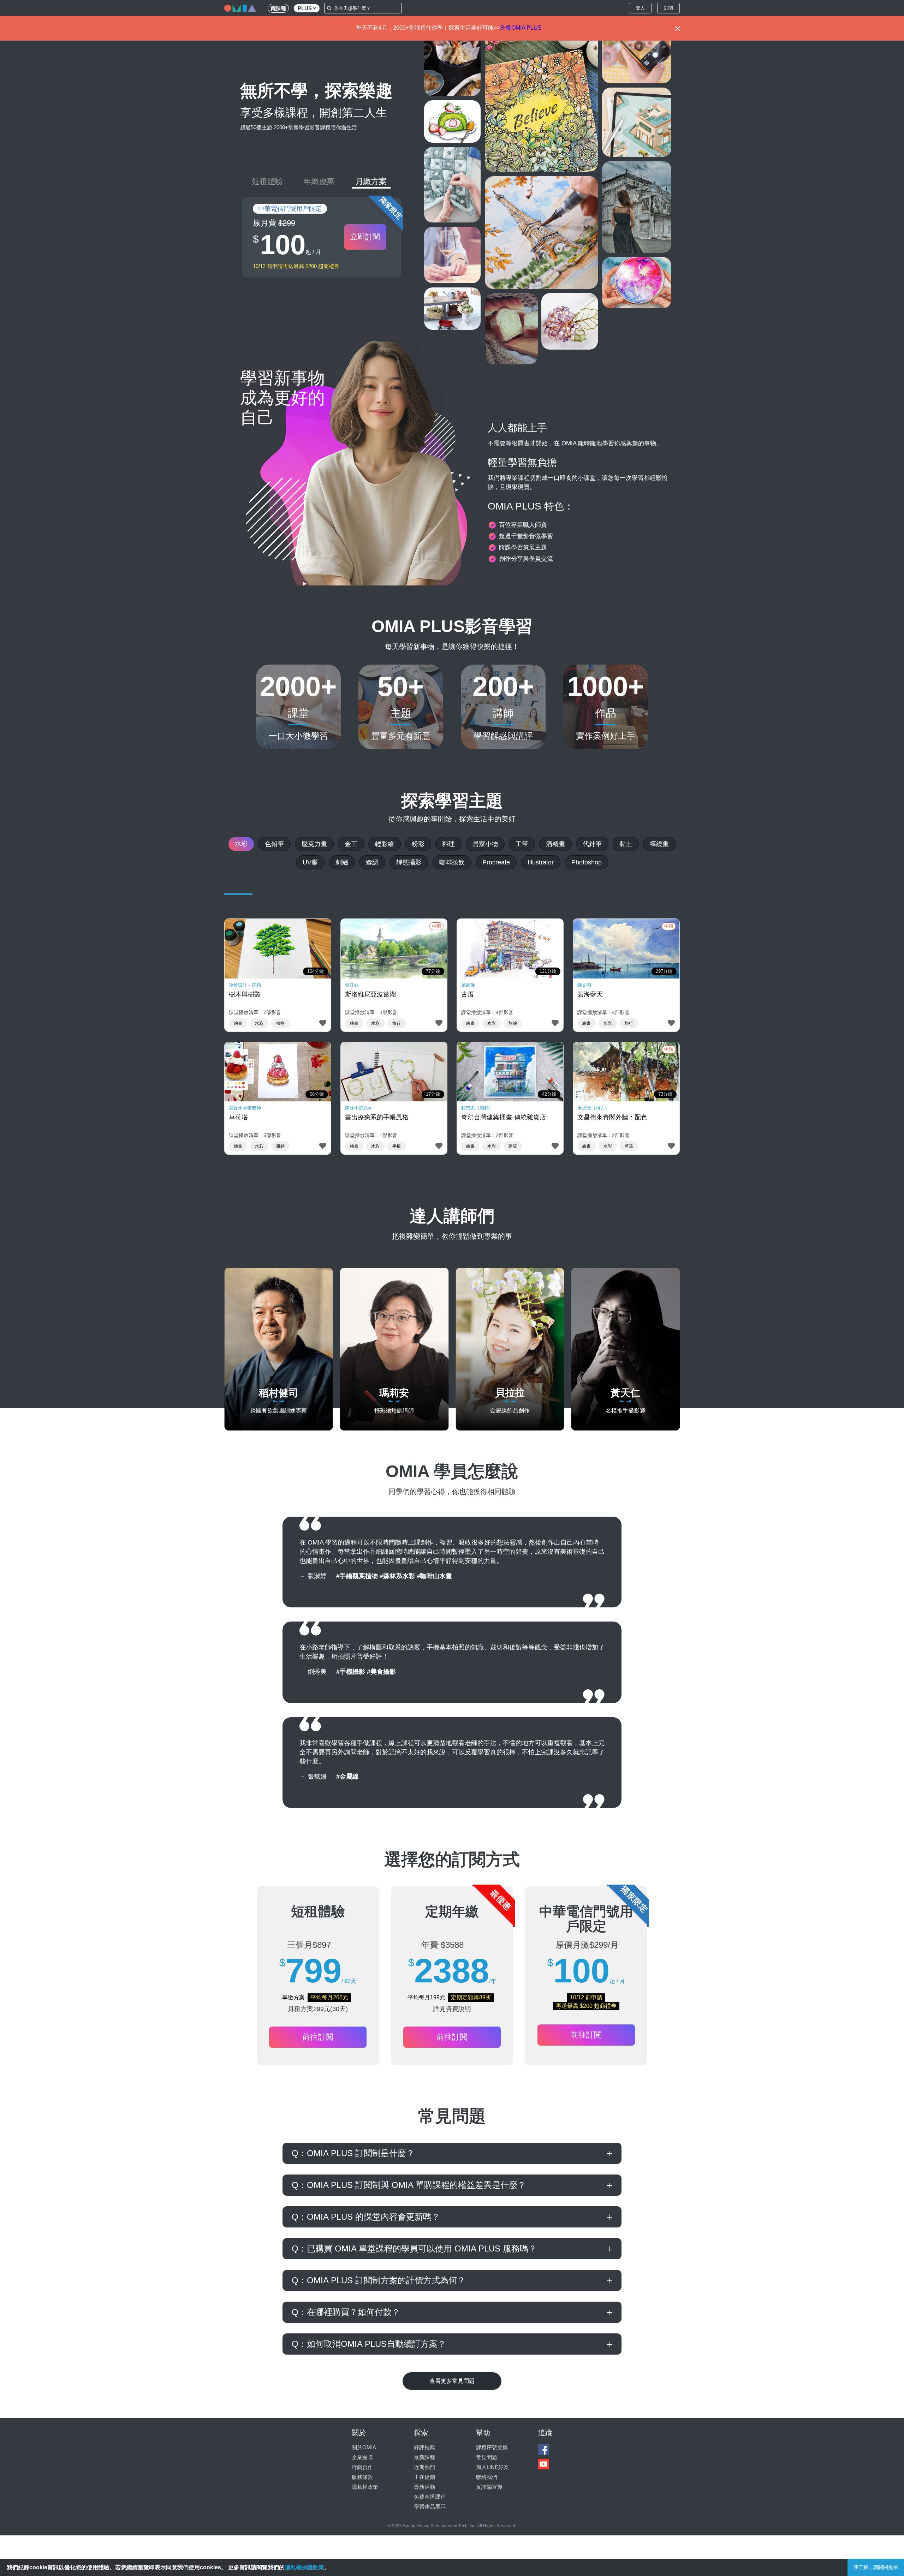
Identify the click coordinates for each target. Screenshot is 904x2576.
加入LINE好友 (492, 2467)
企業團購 (362, 2457)
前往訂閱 (318, 2037)
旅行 (397, 1023)
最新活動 (424, 2487)
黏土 (626, 844)
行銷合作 (362, 2467)
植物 (280, 1023)
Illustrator (541, 862)
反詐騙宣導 (489, 2487)
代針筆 (592, 844)
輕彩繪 (385, 844)
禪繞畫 (659, 844)
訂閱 (668, 8)
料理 (448, 844)
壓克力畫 (314, 844)
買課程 (278, 8)
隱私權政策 (365, 2487)
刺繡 (342, 862)
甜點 (280, 1146)
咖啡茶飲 (452, 862)
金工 (351, 844)
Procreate (496, 862)
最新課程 (424, 2457)
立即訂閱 (365, 237)
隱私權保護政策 (304, 2567)
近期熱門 (424, 2467)
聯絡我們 (487, 2477)
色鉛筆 (274, 844)
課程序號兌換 (492, 2447)
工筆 (522, 844)
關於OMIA (364, 2447)
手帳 (397, 1146)
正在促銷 (424, 2477)
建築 (513, 1146)
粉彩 (418, 844)
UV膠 (310, 862)
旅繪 (513, 1023)
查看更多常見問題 (452, 2381)
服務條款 (362, 2477)
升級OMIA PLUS (521, 28)
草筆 (629, 1146)
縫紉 (372, 862)
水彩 (241, 844)
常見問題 (487, 2457)
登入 (640, 8)
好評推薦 (424, 2447)
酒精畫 (555, 844)
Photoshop (587, 862)
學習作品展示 (430, 2507)
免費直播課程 (430, 2497)
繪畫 (238, 1023)
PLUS (305, 8)
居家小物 (485, 844)
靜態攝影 (409, 862)
